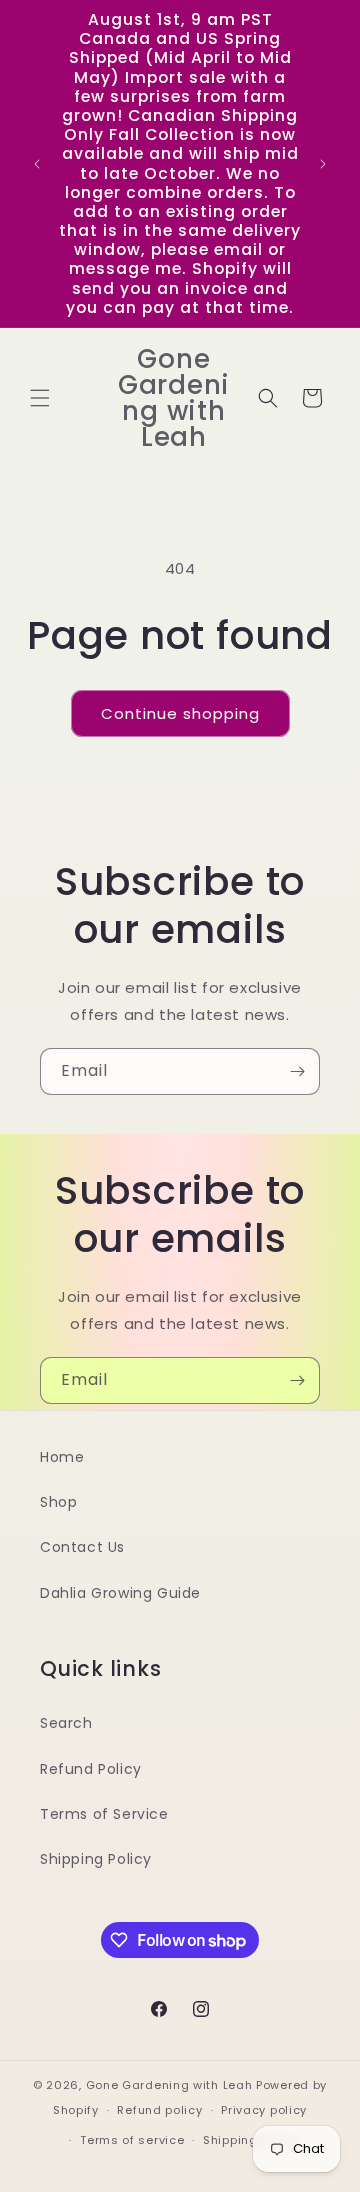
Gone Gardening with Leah (169, 2085)
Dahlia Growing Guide (120, 1593)
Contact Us (82, 1547)
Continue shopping (180, 713)
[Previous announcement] (37, 164)
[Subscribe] (297, 1071)
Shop (58, 1502)
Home (62, 1457)
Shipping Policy (96, 1859)
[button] (40, 398)
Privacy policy (264, 2110)
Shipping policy (251, 2140)
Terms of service (132, 2140)
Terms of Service (104, 1814)
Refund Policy (91, 1769)
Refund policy (159, 2110)
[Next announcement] (323, 164)
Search (66, 1723)
